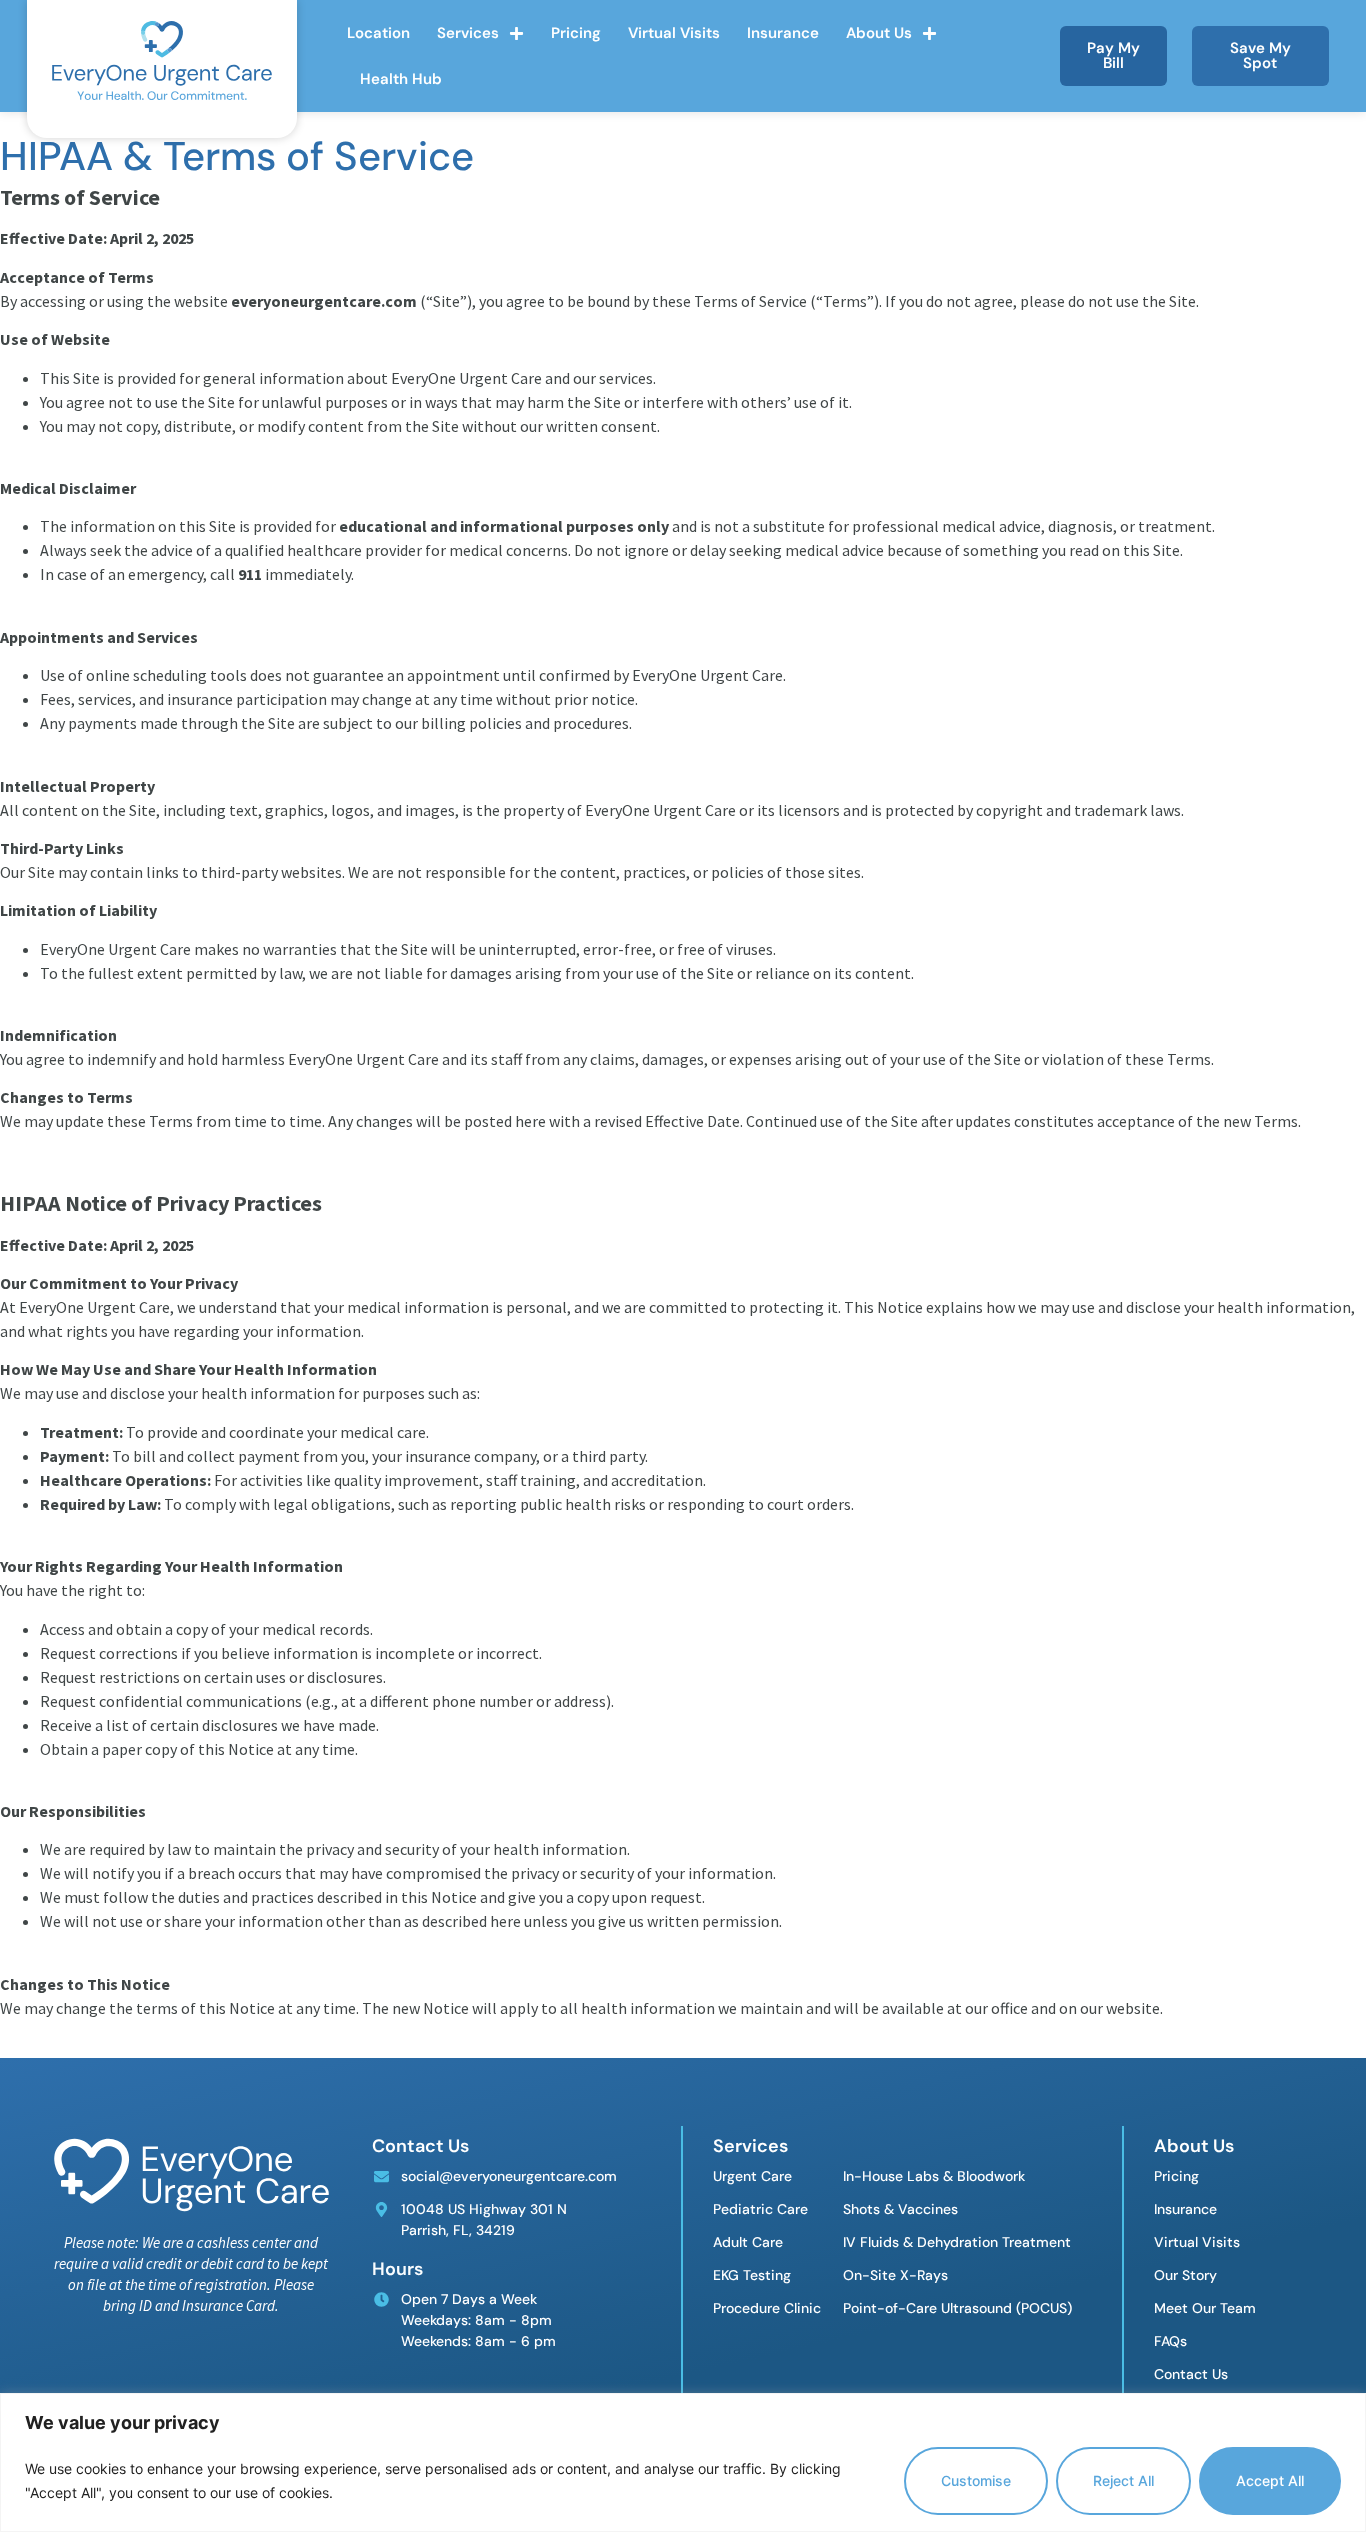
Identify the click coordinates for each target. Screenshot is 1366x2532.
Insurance (783, 33)
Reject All (1123, 2480)
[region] (683, 2462)
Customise (976, 2480)
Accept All (1270, 2480)
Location (378, 33)
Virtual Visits (674, 33)
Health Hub (401, 79)
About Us (879, 33)
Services (468, 33)
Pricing (576, 33)
